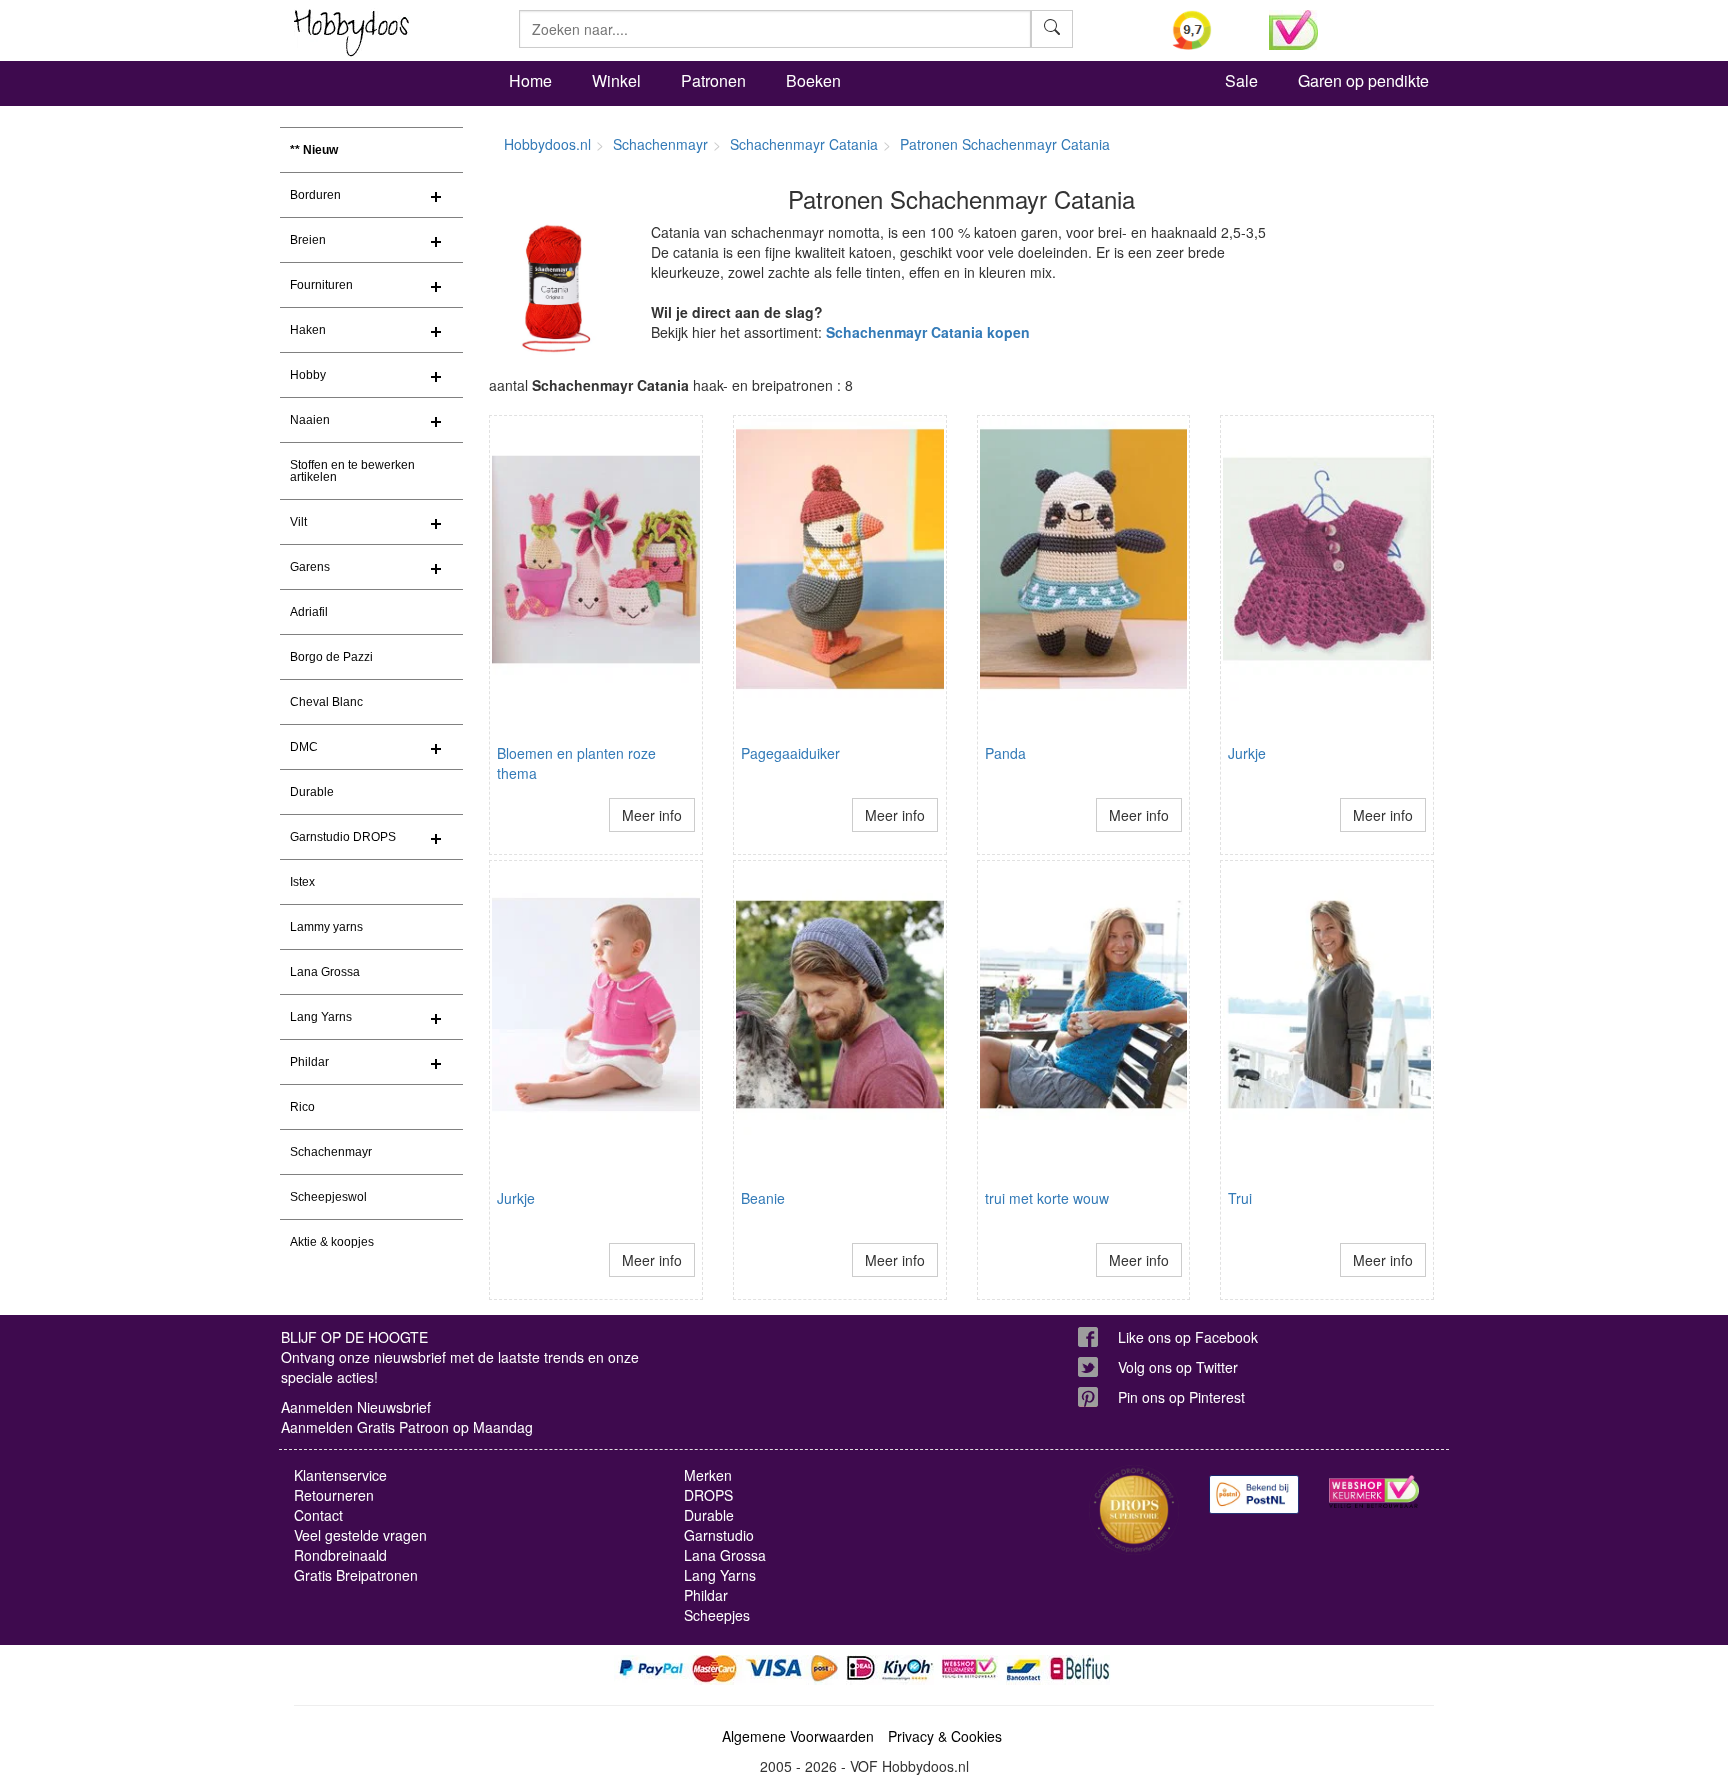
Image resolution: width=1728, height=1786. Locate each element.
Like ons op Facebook (1188, 1337)
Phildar (309, 1062)
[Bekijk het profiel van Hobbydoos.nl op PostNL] (1254, 1494)
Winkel (616, 80)
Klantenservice (340, 1475)
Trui (1240, 1198)
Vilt (298, 522)
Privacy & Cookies (945, 1736)
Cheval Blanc (326, 702)
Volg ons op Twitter (1178, 1367)
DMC (304, 747)
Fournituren (321, 285)
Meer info (652, 815)
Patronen (713, 80)
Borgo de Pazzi (331, 657)
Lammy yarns (326, 927)
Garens (310, 567)
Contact (318, 1515)
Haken (308, 330)
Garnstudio (719, 1535)
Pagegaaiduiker (790, 753)
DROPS (708, 1495)
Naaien (310, 420)
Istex (302, 882)
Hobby (308, 375)
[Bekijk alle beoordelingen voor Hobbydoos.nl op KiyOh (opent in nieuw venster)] (1206, 30)
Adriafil (309, 612)
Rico (302, 1107)
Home (530, 80)
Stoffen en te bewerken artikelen (352, 471)
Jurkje (1247, 753)
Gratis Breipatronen (356, 1575)
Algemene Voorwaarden (798, 1736)
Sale (1241, 80)
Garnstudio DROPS (343, 837)
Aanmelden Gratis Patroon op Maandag (407, 1427)
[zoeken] (1052, 29)
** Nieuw (314, 150)
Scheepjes (717, 1615)
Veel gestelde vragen (360, 1535)
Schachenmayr (331, 1152)
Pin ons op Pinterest (1181, 1397)
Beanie (763, 1198)
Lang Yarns (321, 1017)
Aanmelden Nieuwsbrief (356, 1407)
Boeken (813, 80)
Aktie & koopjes (332, 1242)
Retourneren (334, 1495)
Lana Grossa (325, 972)
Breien (308, 240)
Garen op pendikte (1363, 80)
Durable (312, 792)
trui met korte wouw (1047, 1198)
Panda (1005, 753)
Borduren (315, 195)
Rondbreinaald (340, 1555)
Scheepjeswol (328, 1197)
